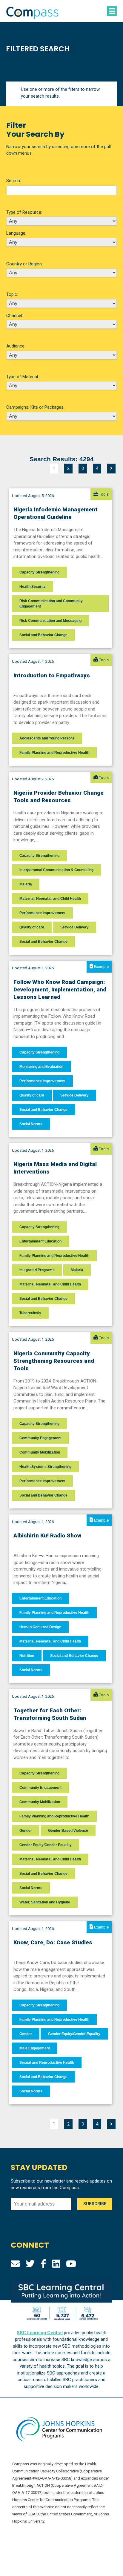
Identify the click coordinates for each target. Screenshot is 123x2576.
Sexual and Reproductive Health (47, 2063)
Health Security (33, 587)
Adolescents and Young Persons (47, 738)
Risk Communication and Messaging (50, 621)
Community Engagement (40, 1438)
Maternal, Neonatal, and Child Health (50, 899)
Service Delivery (74, 927)
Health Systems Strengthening (45, 1467)
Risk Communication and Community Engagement (51, 604)
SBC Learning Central (40, 2333)
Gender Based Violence (68, 1831)
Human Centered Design (40, 1627)
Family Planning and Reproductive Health (54, 753)
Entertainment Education (40, 1241)
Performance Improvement (42, 913)
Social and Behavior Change (43, 635)
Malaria (26, 884)
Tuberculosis (30, 1313)
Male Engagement (35, 2048)
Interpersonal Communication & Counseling (56, 870)
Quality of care (32, 927)
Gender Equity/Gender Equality (46, 1845)
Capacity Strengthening (39, 572)
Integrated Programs (37, 1270)
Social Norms (31, 1124)
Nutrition (27, 1656)
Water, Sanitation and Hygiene (45, 1902)
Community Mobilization (40, 1452)
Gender (26, 1831)
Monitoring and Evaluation (41, 1067)
